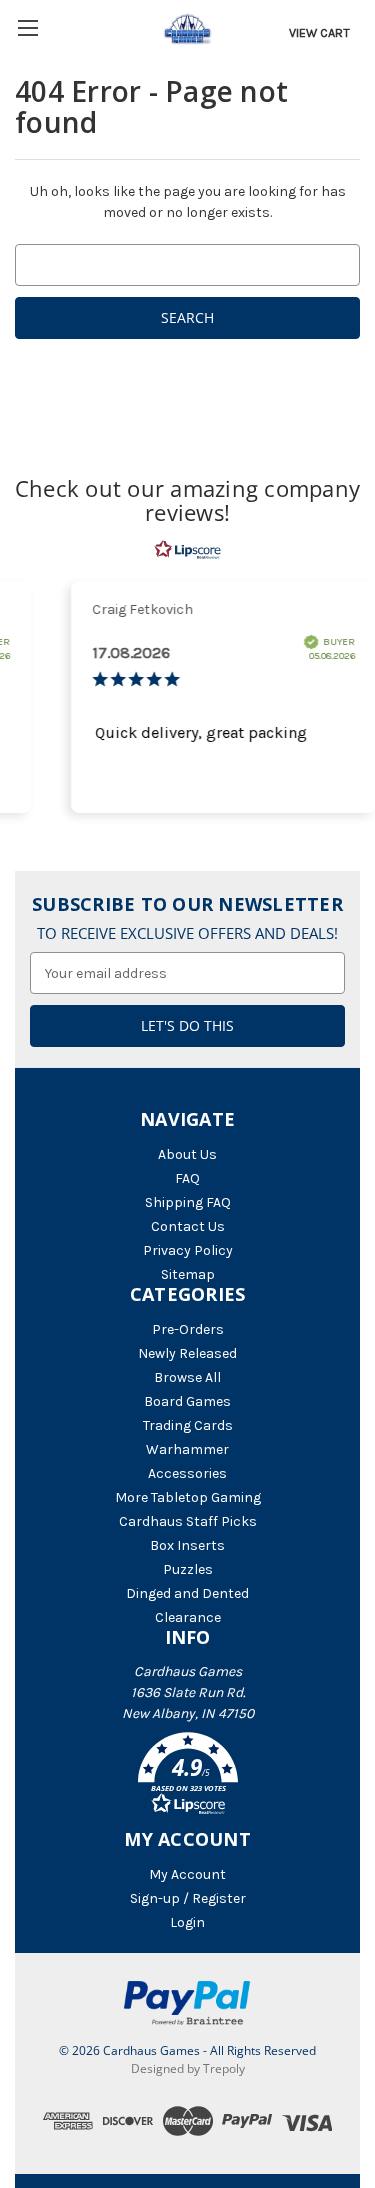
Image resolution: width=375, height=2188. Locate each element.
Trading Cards (188, 1425)
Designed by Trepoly (188, 2068)
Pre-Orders (188, 1329)
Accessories (187, 1473)
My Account (187, 1874)
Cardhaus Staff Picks (188, 1521)
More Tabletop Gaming (188, 1497)
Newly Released (187, 1353)
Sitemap (188, 1274)
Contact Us (188, 1226)
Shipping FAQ (188, 1202)
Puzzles (188, 1569)
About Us (187, 1154)
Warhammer (187, 1449)
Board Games (187, 1401)
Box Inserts (187, 1545)
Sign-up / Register (188, 1898)
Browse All (187, 1377)
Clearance (188, 1617)
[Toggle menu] (27, 27)
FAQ (187, 1178)
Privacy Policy (188, 1250)
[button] (187, 1777)
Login (187, 1922)
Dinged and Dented (187, 1593)
